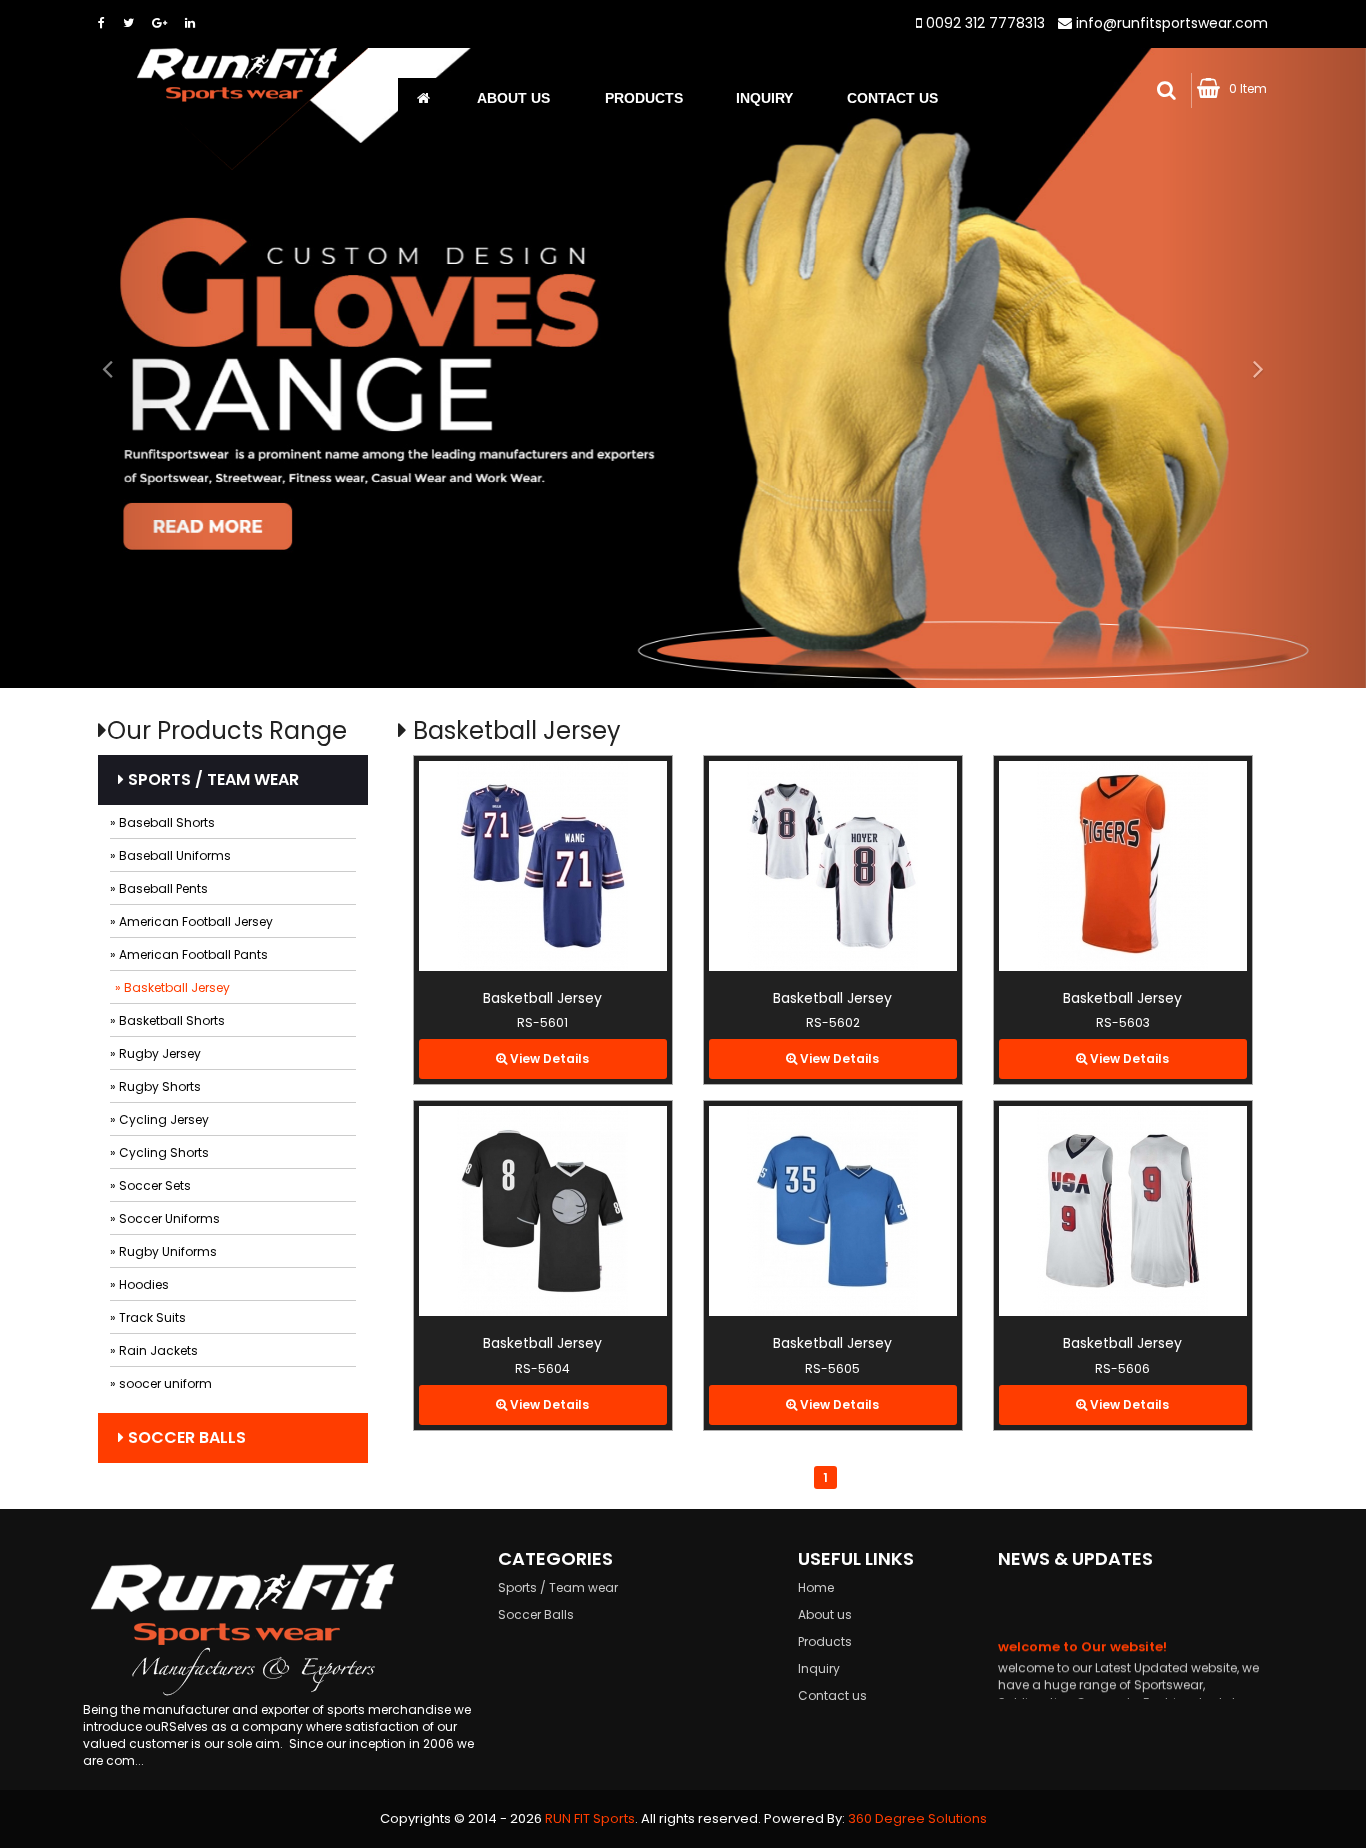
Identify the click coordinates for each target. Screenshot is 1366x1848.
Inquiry (764, 98)
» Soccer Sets (150, 1185)
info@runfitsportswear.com (1172, 23)
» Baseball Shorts (162, 822)
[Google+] (159, 22)
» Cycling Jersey (159, 1119)
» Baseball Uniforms (170, 855)
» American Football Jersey (191, 921)
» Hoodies (139, 1284)
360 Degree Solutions (917, 1818)
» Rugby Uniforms (163, 1251)
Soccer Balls (185, 1437)
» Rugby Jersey (155, 1053)
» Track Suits (148, 1317)
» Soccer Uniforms (165, 1218)
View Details (548, 1058)
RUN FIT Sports (590, 1818)
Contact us (832, 1695)
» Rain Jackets (154, 1350)
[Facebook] (101, 22)
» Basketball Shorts (167, 1020)
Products (644, 98)
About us (513, 98)
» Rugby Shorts (155, 1086)
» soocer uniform (161, 1383)
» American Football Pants (189, 954)
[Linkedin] (190, 22)
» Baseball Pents (159, 888)
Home (816, 1587)
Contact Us (892, 98)
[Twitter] (128, 22)
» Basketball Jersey (172, 987)
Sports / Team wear (211, 779)
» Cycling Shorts (159, 1152)
